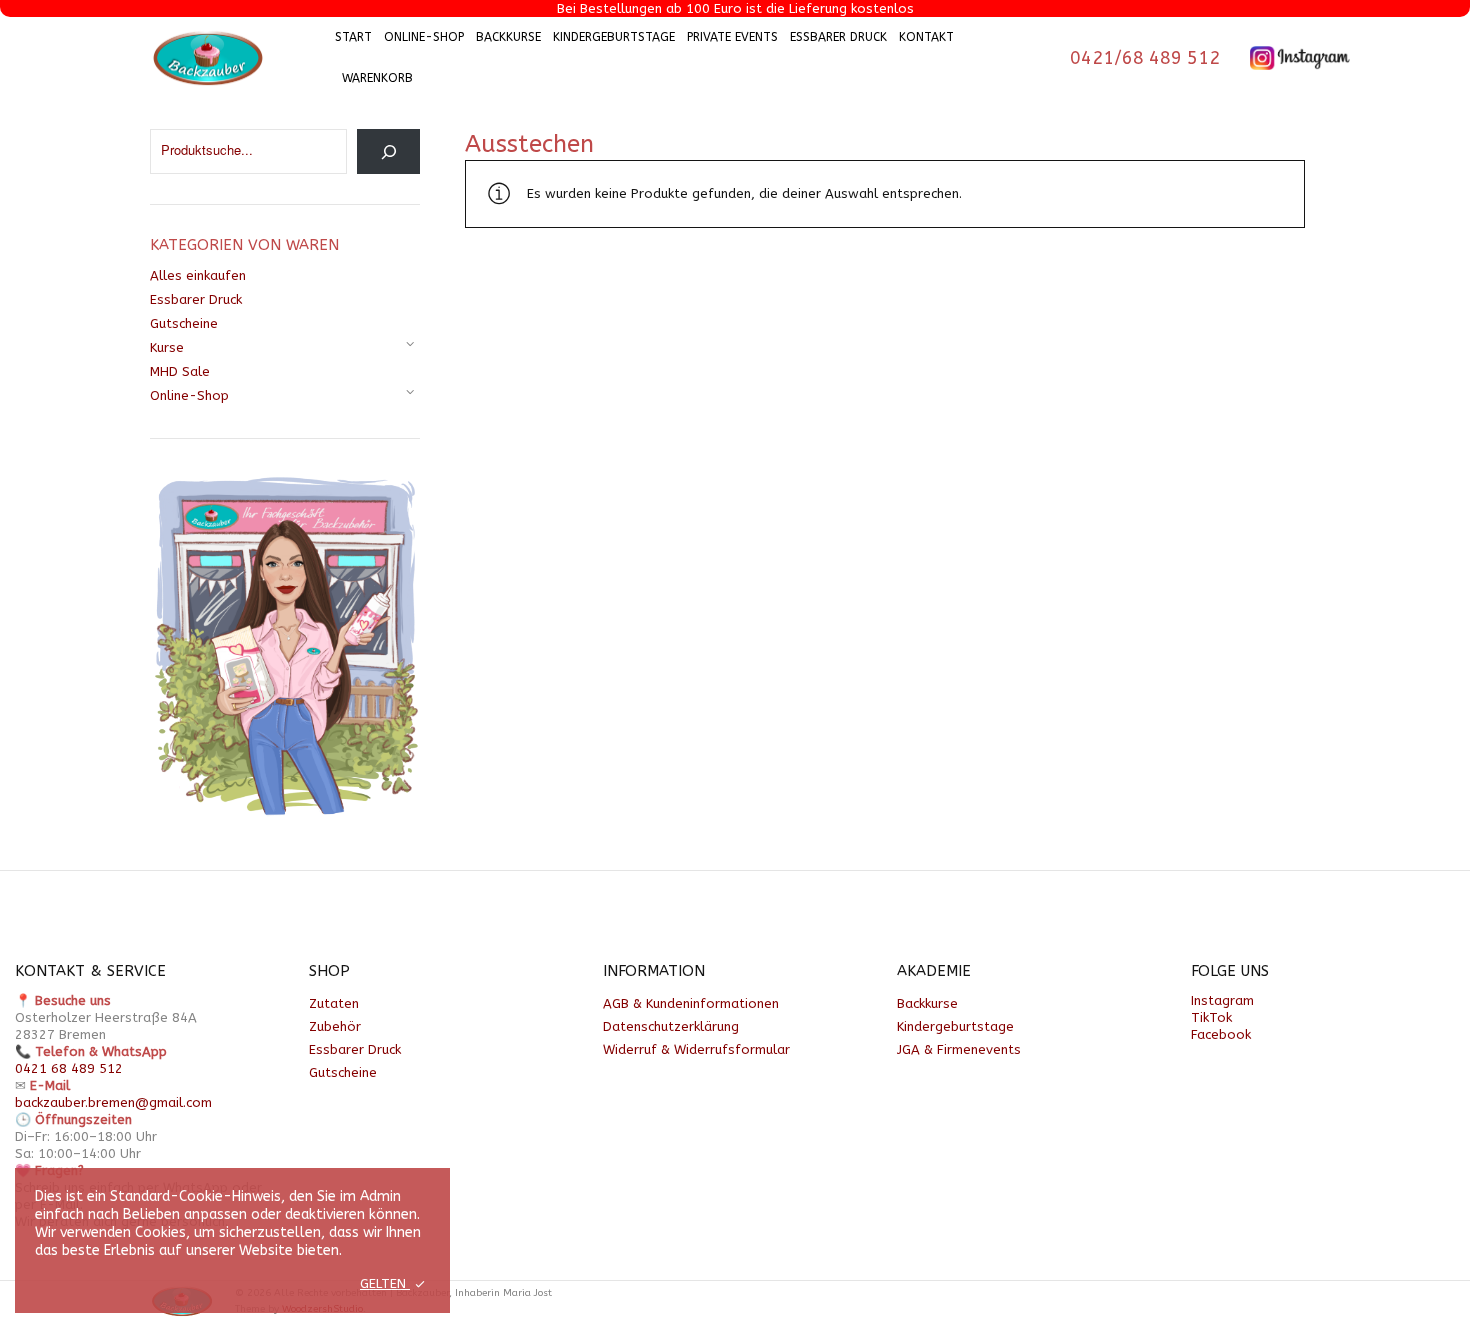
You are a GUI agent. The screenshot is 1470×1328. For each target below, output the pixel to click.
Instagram (1222, 1000)
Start (353, 37)
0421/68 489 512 (1145, 58)
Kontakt (926, 37)
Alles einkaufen (198, 275)
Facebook (1221, 1034)
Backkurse (508, 37)
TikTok (1211, 1017)
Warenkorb (377, 78)
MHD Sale (180, 371)
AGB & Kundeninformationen (691, 1003)
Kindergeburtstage (614, 37)
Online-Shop (424, 37)
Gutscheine (184, 323)
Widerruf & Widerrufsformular (696, 1049)
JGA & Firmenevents (959, 1049)
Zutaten (334, 1003)
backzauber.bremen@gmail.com (113, 1102)
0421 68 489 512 (69, 1068)
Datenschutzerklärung (671, 1026)
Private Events (732, 37)
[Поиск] (388, 151)
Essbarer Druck (838, 37)
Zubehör (335, 1026)
